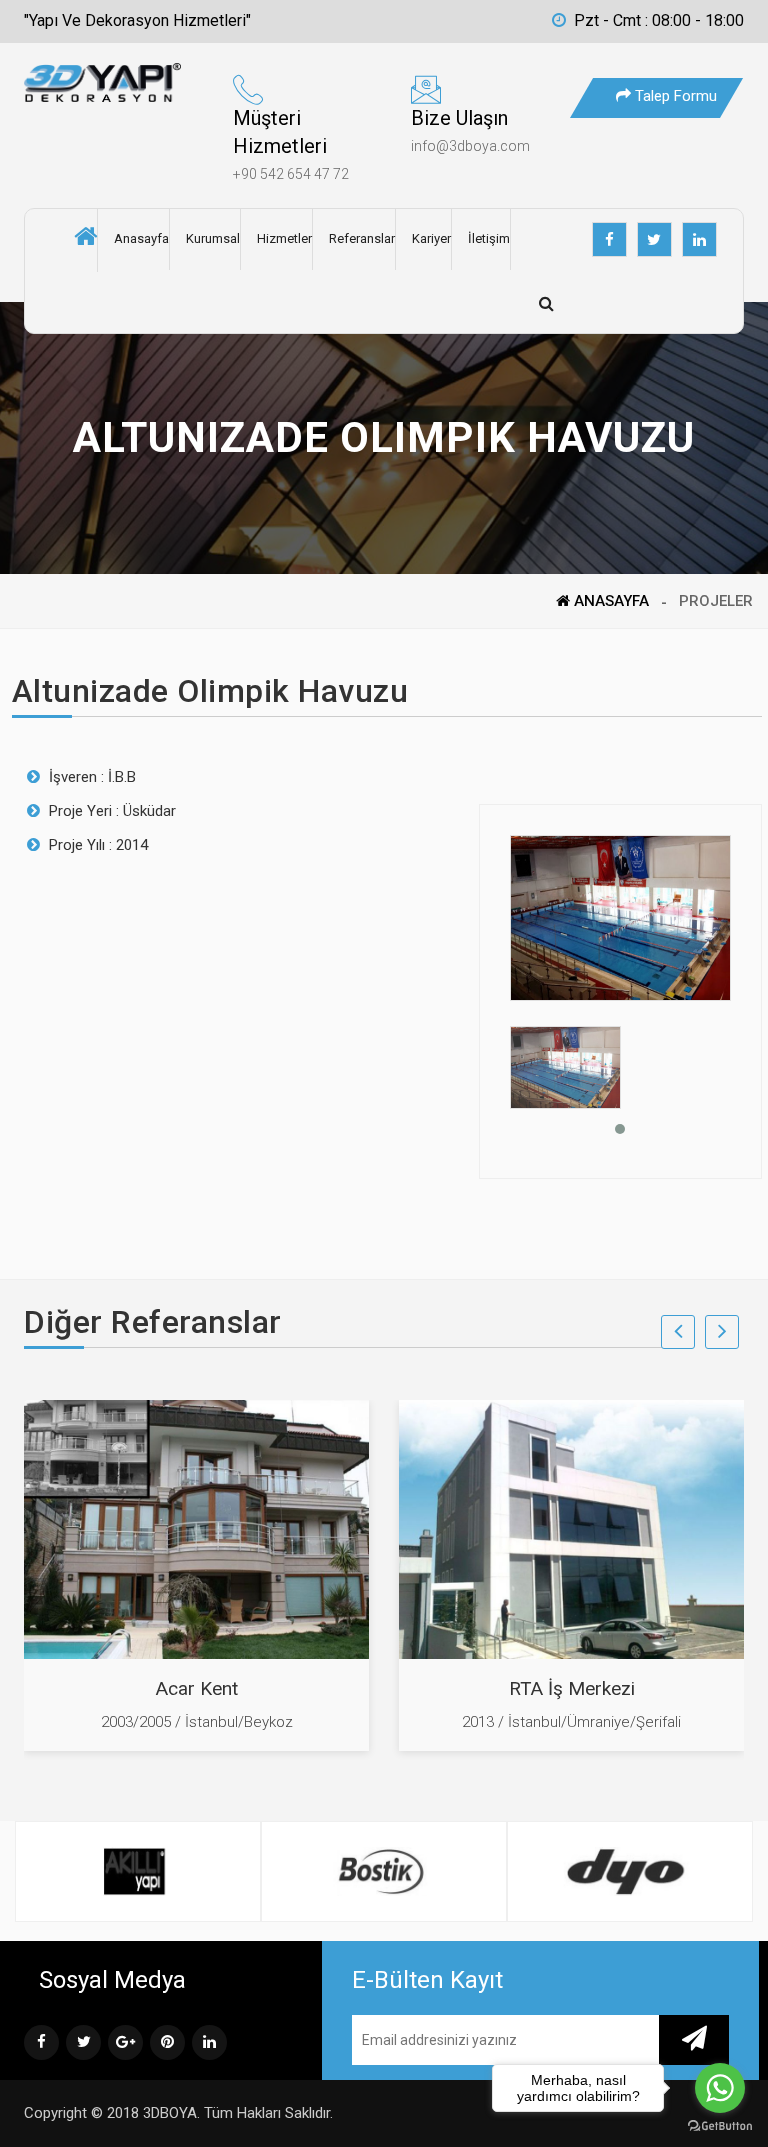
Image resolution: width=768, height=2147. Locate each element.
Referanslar (362, 238)
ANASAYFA (609, 601)
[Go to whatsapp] (720, 2088)
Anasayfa (141, 238)
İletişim (489, 238)
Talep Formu (674, 96)
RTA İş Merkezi (572, 1688)
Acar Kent (197, 1688)
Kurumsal (213, 238)
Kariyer (431, 238)
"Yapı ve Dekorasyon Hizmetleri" (137, 20)
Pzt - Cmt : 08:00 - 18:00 (659, 20)
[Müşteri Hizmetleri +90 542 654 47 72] (300, 96)
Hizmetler (284, 238)
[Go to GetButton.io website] (720, 2126)
